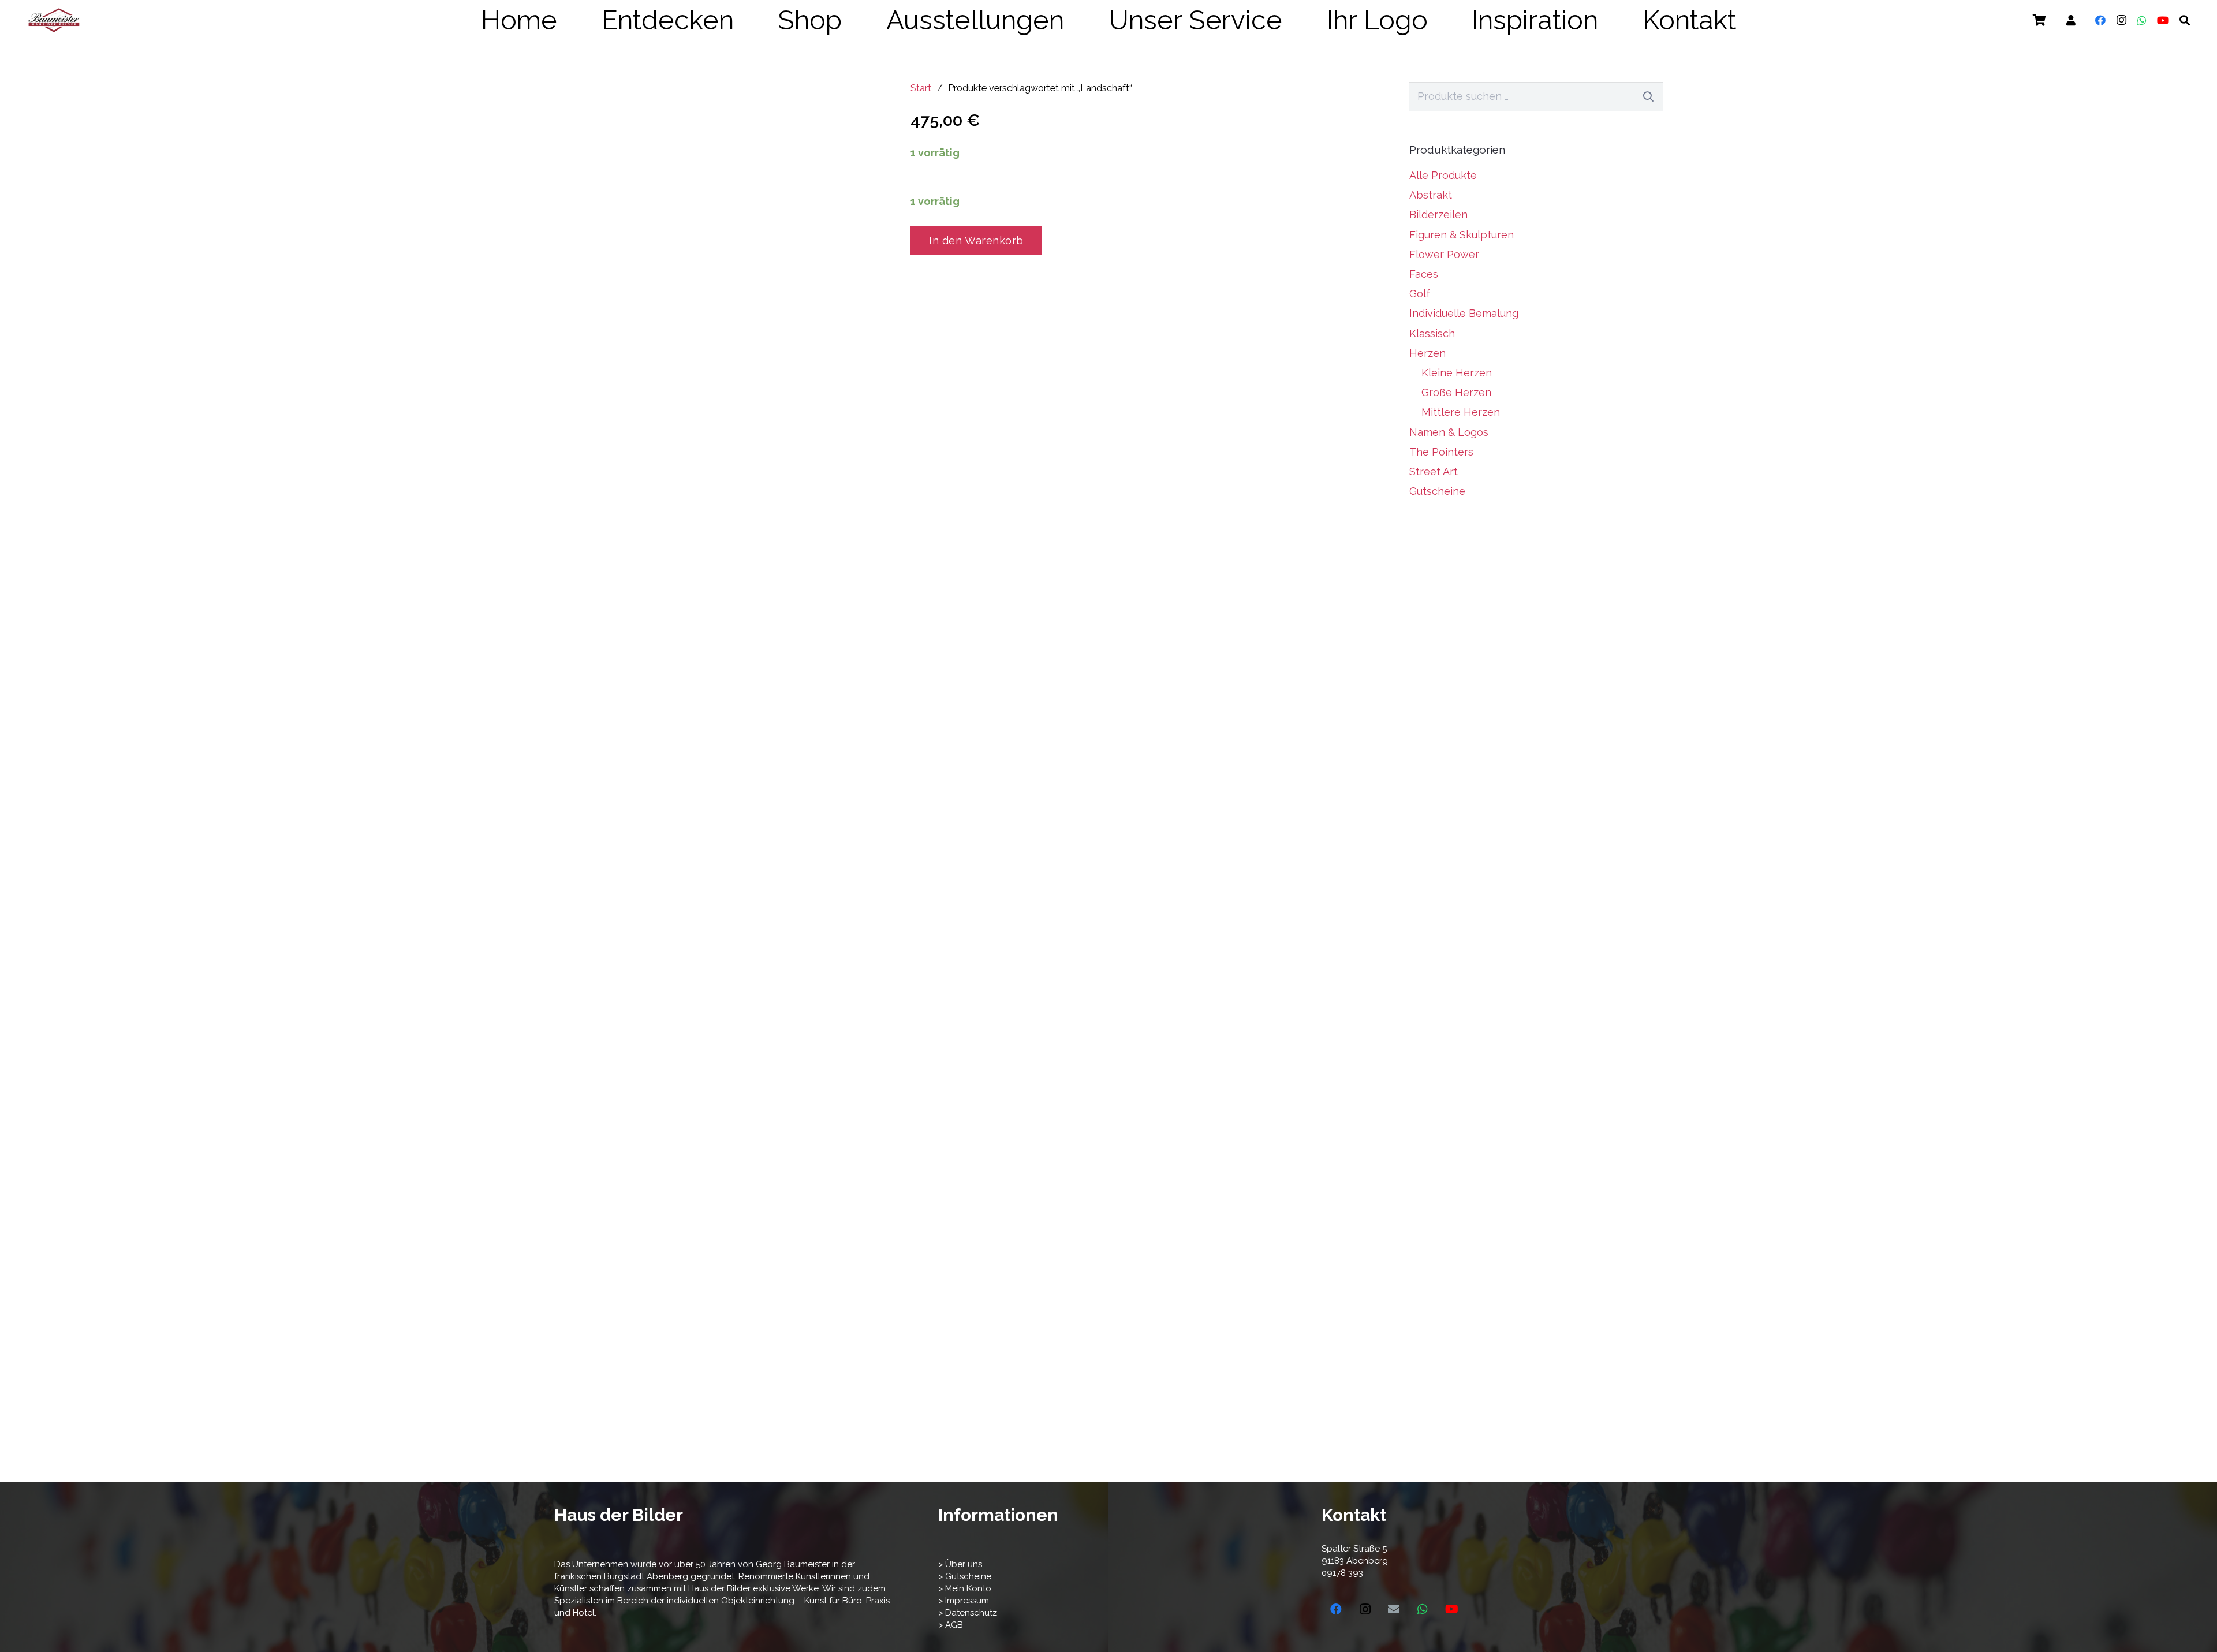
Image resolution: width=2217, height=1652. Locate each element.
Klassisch (1432, 333)
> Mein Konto (965, 1588)
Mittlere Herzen (1461, 412)
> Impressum (964, 1601)
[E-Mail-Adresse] (1394, 1609)
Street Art (1434, 471)
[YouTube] (2163, 20)
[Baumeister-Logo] (54, 20)
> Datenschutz (968, 1613)
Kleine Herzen (1457, 373)
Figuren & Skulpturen (1462, 235)
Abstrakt (1431, 195)
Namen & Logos (1449, 432)
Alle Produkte (1443, 175)
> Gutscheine (965, 1576)
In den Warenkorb (976, 240)
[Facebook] (2100, 20)
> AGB (951, 1625)
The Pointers (1441, 452)
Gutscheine (1437, 491)
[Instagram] (2121, 20)
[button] (1760, 20)
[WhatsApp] (2142, 20)
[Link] (2071, 20)
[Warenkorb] (2039, 20)
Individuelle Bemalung (1464, 313)
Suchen (1648, 96)
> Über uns (960, 1564)
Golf (1420, 294)
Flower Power (1444, 254)
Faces (1424, 274)
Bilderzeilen (1438, 215)
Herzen (1427, 353)
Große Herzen (1456, 392)
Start (921, 88)
